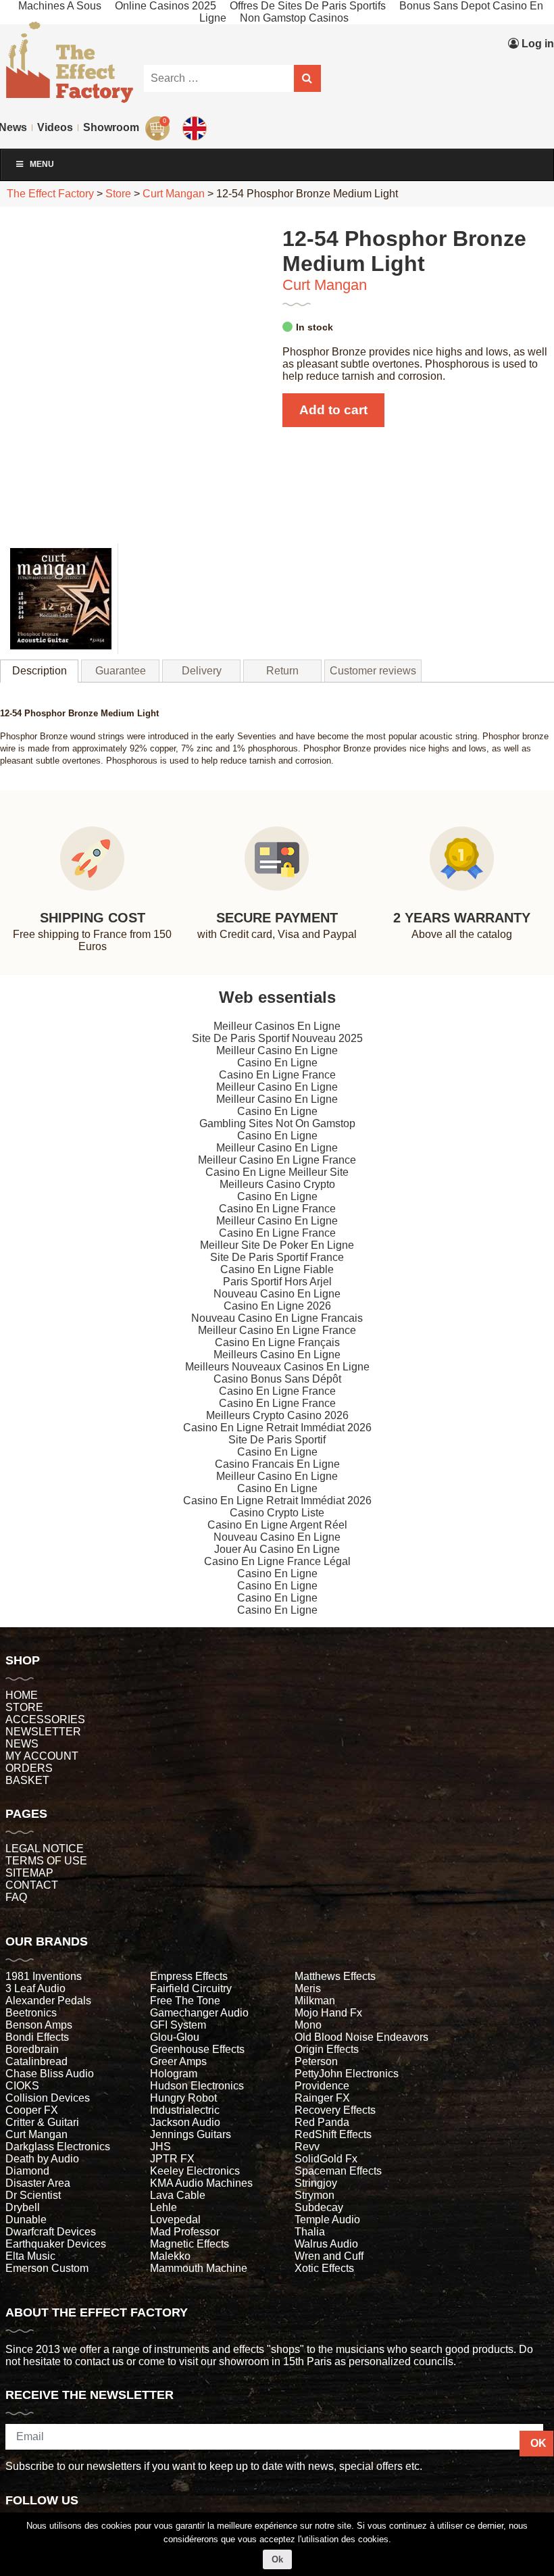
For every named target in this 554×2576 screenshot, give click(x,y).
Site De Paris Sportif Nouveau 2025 (277, 1038)
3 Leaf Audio (35, 1988)
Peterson (316, 2061)
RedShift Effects (333, 2134)
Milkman (315, 2001)
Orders (29, 1768)
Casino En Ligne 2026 (277, 1306)
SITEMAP (29, 1873)
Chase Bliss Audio (50, 2074)
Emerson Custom (47, 2268)
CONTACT (32, 1885)
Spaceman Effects (338, 2171)
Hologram (174, 2074)
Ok (277, 2559)
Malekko (170, 2256)
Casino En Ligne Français (277, 1342)
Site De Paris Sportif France (277, 1257)
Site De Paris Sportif (277, 1440)
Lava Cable (178, 2195)
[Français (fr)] (196, 98)
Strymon (314, 2195)
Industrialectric (185, 2110)
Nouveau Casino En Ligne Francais (277, 1318)
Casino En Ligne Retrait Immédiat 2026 (277, 1428)
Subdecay (319, 2207)
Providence (322, 2086)
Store (24, 1707)
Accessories (45, 1719)
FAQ (16, 1897)
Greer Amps (178, 2061)
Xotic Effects (324, 2268)
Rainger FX (322, 2098)
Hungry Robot (183, 2098)
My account (42, 1756)
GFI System (178, 2025)
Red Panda (322, 2122)
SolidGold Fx (326, 2159)
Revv (307, 2147)
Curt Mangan (325, 285)
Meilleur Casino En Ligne (277, 1050)
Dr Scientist (33, 2195)
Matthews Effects (335, 1976)
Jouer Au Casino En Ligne (277, 1549)
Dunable (26, 2220)
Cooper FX (32, 2110)
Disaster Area (38, 2183)
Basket (27, 1780)
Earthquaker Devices (56, 2244)
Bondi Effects (37, 2037)
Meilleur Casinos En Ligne (277, 1026)
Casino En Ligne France (277, 1075)
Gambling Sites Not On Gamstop (277, 1123)
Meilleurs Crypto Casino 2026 (277, 1415)
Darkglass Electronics (58, 2147)
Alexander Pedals (48, 2001)
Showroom (111, 127)
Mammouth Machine (199, 2268)
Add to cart (333, 410)
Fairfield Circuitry (191, 1988)
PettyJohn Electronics (347, 2074)
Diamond (27, 2171)
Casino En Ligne (277, 1063)
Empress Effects (189, 1976)
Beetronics (31, 2013)
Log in (536, 44)
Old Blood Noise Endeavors (361, 2037)
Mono (308, 2025)
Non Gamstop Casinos (294, 18)
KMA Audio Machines (201, 2183)
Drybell (23, 2207)
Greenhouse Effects (197, 2049)
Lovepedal (175, 2220)
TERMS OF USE (46, 1861)
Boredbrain (32, 2049)
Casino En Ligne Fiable (277, 1269)
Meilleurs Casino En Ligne (277, 1355)
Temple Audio (327, 2220)
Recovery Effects (335, 2110)
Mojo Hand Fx (328, 2013)
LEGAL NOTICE (45, 1849)
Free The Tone (185, 2001)
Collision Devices (48, 2098)
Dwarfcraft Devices (51, 2232)
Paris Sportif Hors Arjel (277, 1282)
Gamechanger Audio (199, 2013)
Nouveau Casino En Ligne (277, 1294)
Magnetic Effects (190, 2244)
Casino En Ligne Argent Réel (277, 1525)
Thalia (310, 2232)
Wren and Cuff (329, 2256)
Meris (308, 1988)
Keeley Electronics (195, 2171)
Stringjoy (316, 2183)
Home (22, 1695)
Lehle (163, 2207)
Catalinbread (36, 2061)
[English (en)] (196, 125)
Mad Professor (185, 2232)
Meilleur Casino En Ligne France (277, 1160)
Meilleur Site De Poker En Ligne (277, 1245)
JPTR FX (172, 2159)
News (22, 1744)
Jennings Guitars (191, 2134)
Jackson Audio (185, 2122)
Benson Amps (39, 2025)
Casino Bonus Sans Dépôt (277, 1379)
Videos (55, 127)
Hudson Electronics (197, 2086)
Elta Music (30, 2256)
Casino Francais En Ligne (277, 1464)
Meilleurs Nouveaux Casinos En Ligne (277, 1367)
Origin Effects (327, 2049)
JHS (160, 2147)
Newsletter (43, 1732)
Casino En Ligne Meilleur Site (277, 1172)
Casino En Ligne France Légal (277, 1561)
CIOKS (22, 2086)
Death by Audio (42, 2159)
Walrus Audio (326, 2244)
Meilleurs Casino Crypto (277, 1184)
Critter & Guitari (42, 2122)
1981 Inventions (44, 1976)
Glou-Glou (175, 2037)
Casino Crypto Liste (277, 1513)
